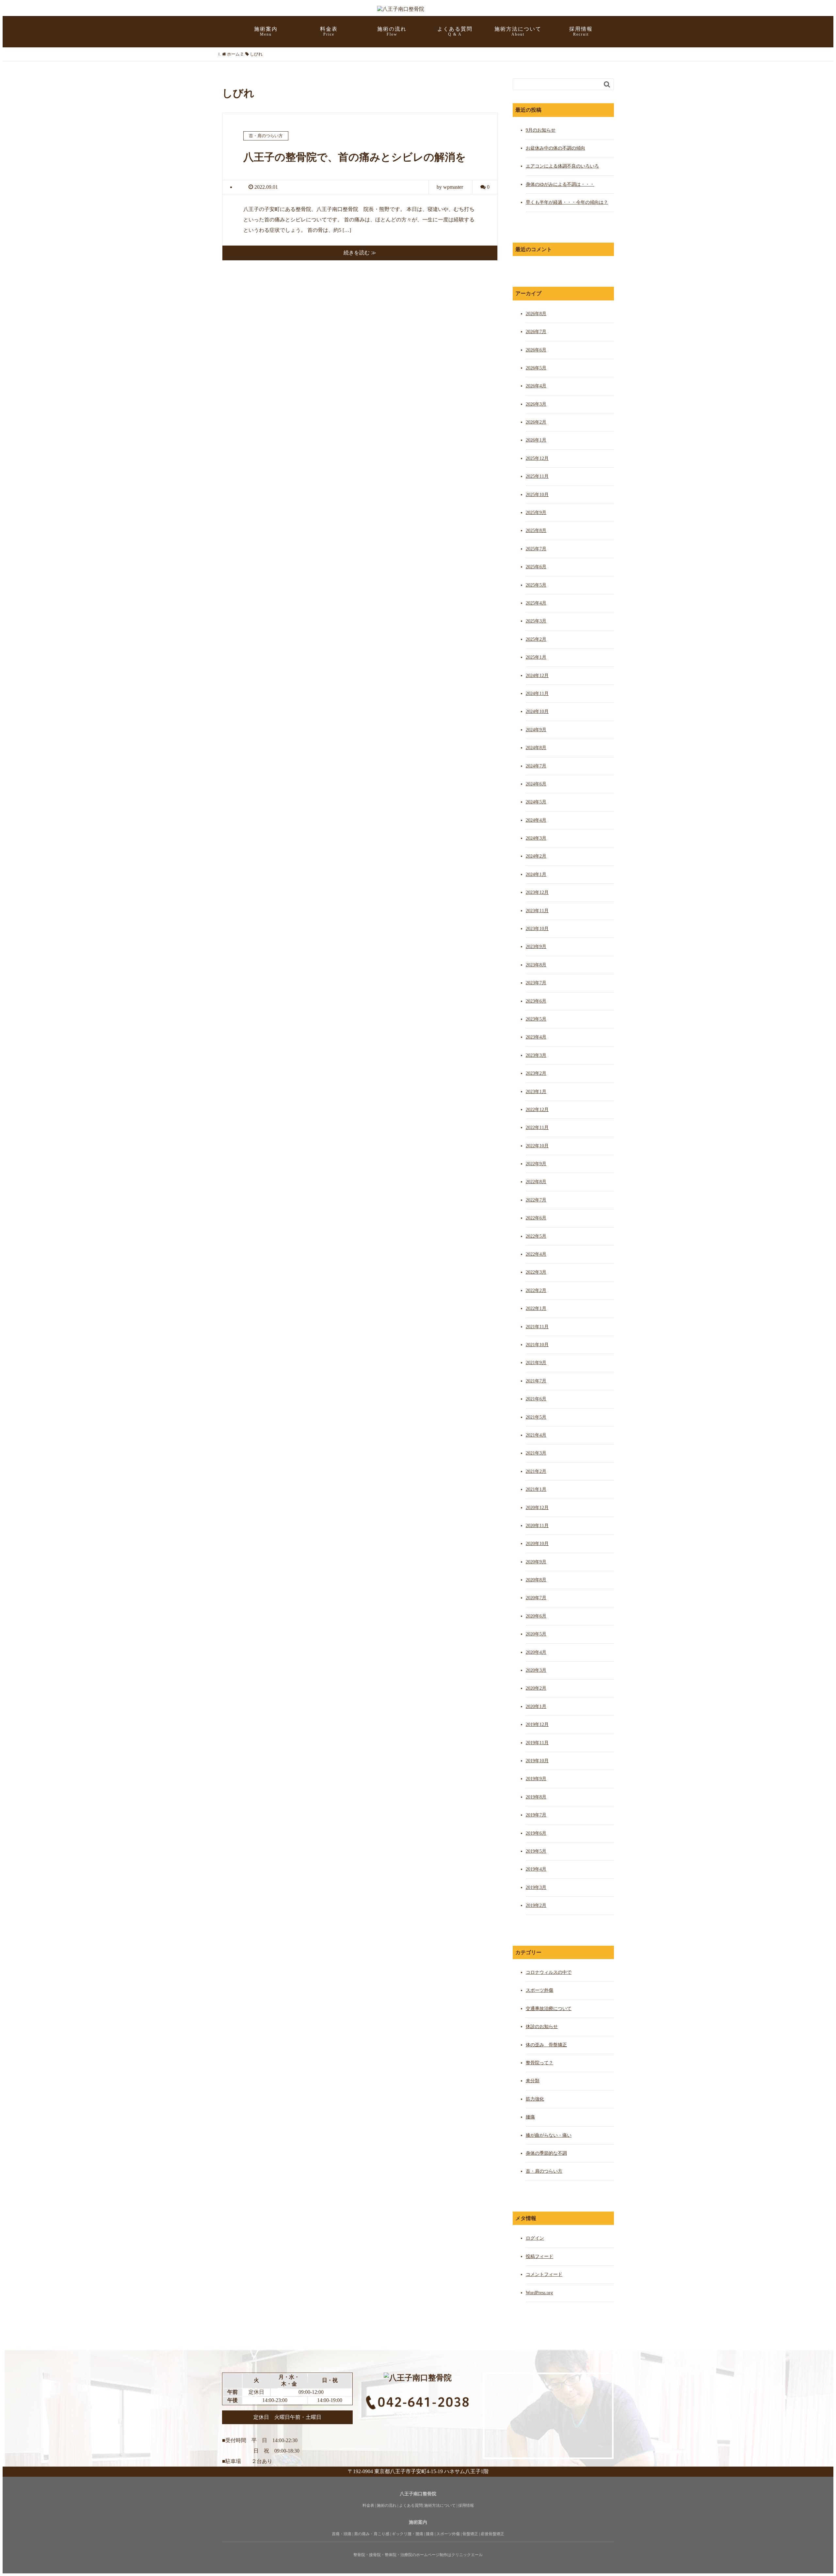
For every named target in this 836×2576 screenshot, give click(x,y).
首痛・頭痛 (342, 2534)
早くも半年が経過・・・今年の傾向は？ (567, 202)
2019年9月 (536, 1779)
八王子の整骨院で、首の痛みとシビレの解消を (355, 157)
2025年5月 (536, 585)
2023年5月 (536, 1019)
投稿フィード (539, 2256)
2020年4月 (536, 1652)
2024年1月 (536, 874)
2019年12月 (537, 1724)
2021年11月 (537, 1327)
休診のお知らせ (542, 2027)
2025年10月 (537, 495)
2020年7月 (536, 1598)
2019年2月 (536, 1905)
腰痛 (530, 2117)
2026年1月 (536, 440)
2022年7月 (536, 1200)
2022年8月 (536, 1182)
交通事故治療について (549, 2009)
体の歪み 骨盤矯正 (546, 2045)
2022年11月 (537, 1127)
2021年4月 (536, 1435)
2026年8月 (536, 314)
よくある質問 (455, 31)
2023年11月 (537, 911)
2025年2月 (536, 639)
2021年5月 (536, 1417)
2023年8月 (536, 965)
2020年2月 (536, 1688)
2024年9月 (536, 730)
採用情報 (581, 31)
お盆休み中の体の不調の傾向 (555, 148)
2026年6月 (536, 350)
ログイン (535, 2238)
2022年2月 (536, 1290)
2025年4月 (536, 603)
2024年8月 (536, 748)
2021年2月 (536, 1471)
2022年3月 (536, 1272)
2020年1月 (536, 1707)
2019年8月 (536, 1797)
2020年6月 (536, 1616)
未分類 (533, 2081)
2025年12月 (537, 458)
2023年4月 (536, 1037)
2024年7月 (536, 766)
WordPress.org (539, 2293)
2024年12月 (537, 676)
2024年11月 (537, 693)
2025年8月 (536, 531)
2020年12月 (537, 1508)
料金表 (329, 31)
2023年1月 (536, 1092)
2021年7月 (536, 1381)
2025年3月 (536, 621)
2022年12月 (537, 1110)
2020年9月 (536, 1562)
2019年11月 (537, 1743)
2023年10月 (537, 929)
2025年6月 (536, 567)
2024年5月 (536, 802)
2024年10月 (537, 711)
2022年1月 (536, 1308)
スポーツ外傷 (539, 1990)
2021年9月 (536, 1363)
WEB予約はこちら (418, 2415)
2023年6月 (536, 1001)
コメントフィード (544, 2274)
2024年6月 (536, 784)
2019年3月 (536, 1887)
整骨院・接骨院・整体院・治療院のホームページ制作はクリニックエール (418, 2555)
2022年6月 (536, 1218)
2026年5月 (536, 368)
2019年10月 (537, 1761)
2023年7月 (536, 983)
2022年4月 (536, 1254)
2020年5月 (536, 1634)
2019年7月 (536, 1815)
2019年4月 (536, 1869)
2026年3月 (536, 404)
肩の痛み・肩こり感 (372, 2534)
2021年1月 (536, 1489)
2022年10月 (537, 1146)
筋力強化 (535, 2099)
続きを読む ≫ (360, 253)
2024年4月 (536, 820)
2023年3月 (536, 1055)
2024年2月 (536, 856)
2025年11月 (537, 476)
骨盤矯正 (470, 2534)
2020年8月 (536, 1580)
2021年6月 (536, 1399)
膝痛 (430, 2534)
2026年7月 (536, 332)
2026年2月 (536, 422)
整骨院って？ (539, 2063)
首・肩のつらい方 (544, 2171)
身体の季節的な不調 (546, 2153)
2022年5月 (536, 1236)
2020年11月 (537, 1526)
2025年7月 (536, 549)
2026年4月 (536, 386)
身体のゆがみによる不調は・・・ (560, 184)
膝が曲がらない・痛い (549, 2135)
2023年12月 (537, 892)
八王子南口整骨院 (418, 2494)
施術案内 (418, 2522)
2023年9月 (536, 947)
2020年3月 (536, 1670)
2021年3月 (536, 1453)
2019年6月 (536, 1833)
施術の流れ (392, 31)
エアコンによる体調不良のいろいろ (562, 166)
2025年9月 (536, 513)
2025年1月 (536, 657)
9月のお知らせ (541, 130)
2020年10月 (537, 1544)
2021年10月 (537, 1345)
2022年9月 (536, 1164)
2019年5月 (536, 1851)
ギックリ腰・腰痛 (408, 2534)
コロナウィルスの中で (549, 1972)
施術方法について (518, 31)
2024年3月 (536, 838)
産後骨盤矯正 (492, 2534)
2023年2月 (536, 1073)
